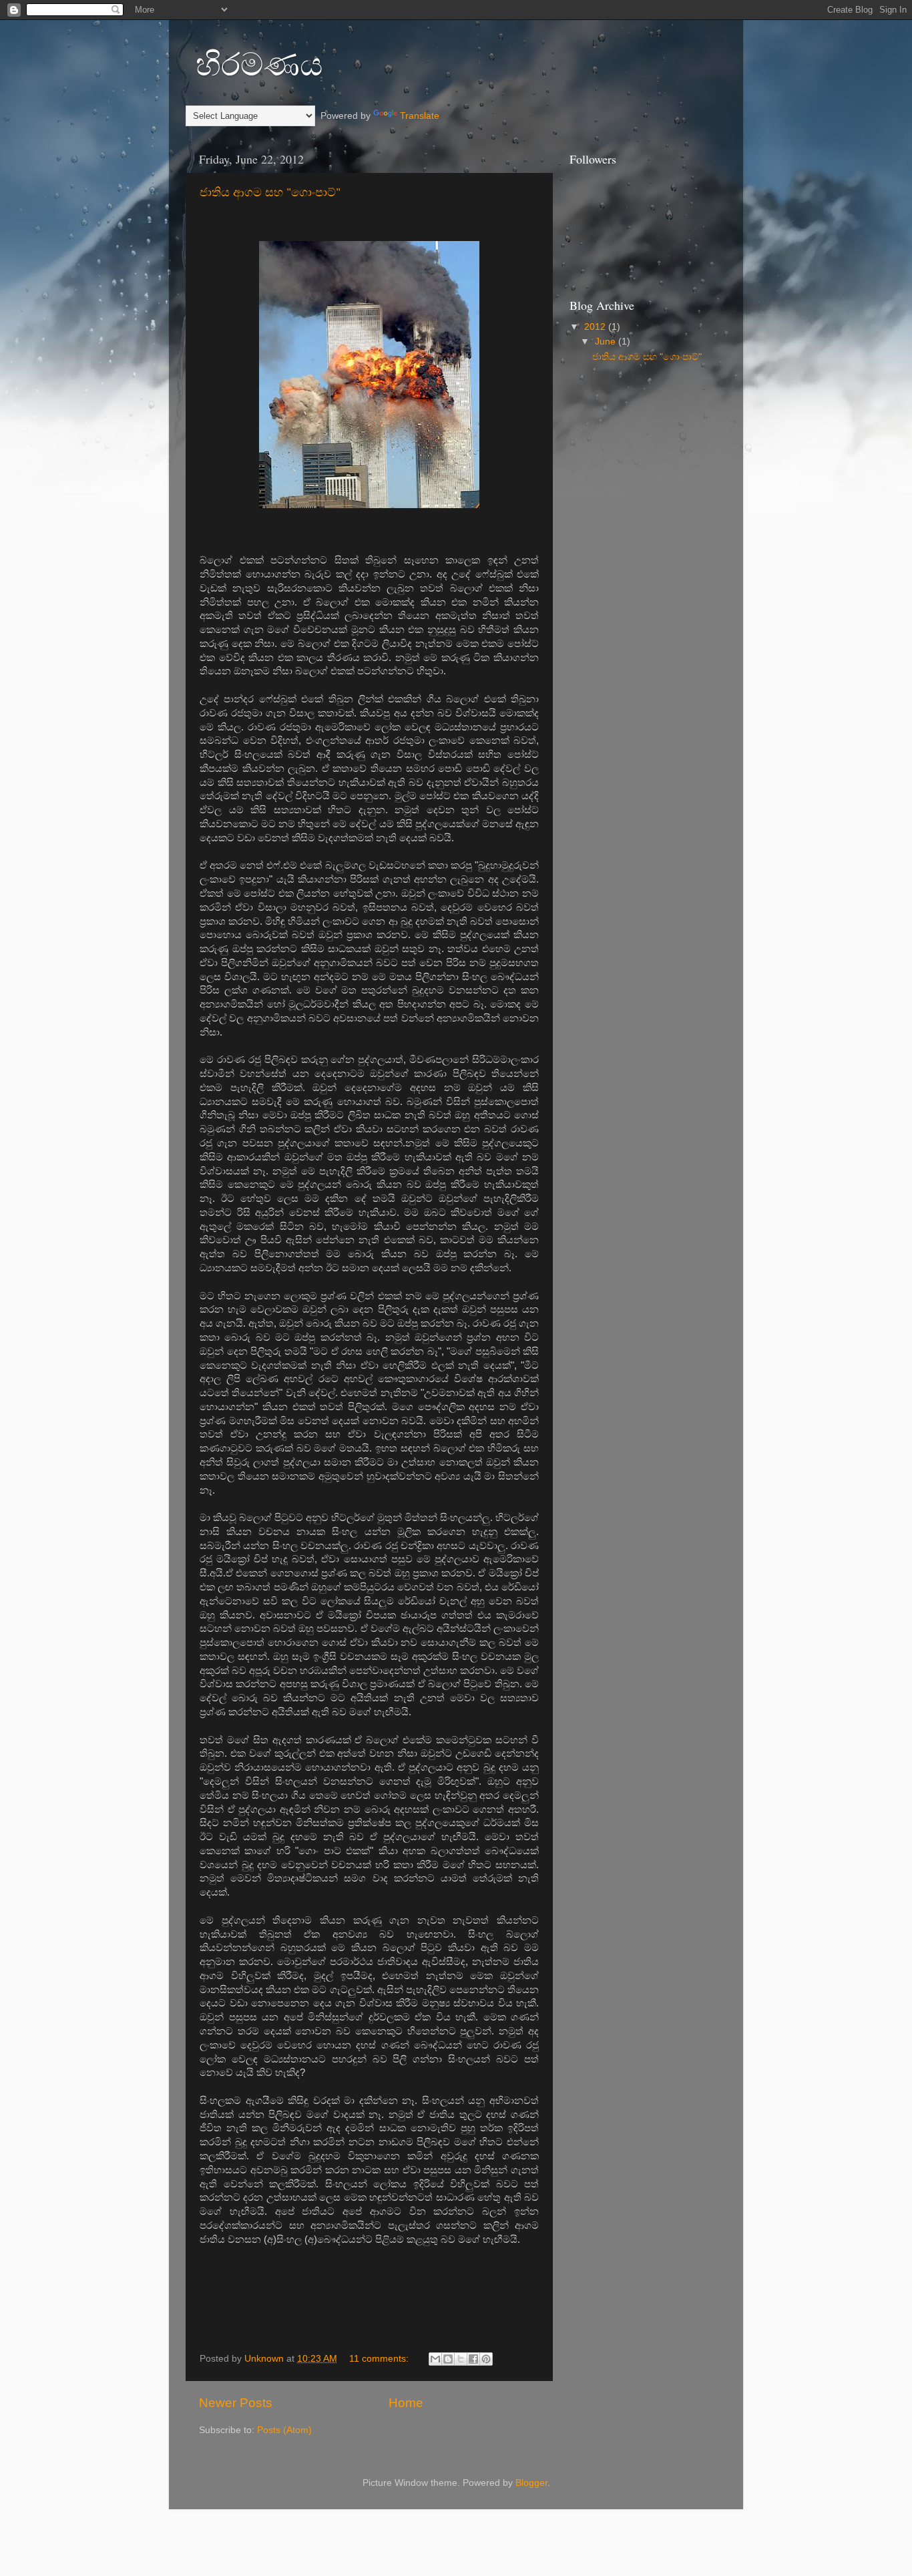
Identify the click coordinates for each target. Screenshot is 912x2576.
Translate (420, 116)
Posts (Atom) (284, 2430)
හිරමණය (259, 63)
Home (406, 2403)
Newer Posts (236, 2403)
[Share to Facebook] (473, 2359)
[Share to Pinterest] (486, 2359)
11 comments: (380, 2359)
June (607, 342)
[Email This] (435, 2359)
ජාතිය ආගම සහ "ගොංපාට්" (270, 192)
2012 (596, 327)
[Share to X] (461, 2359)
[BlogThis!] (448, 2359)
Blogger (531, 2483)
